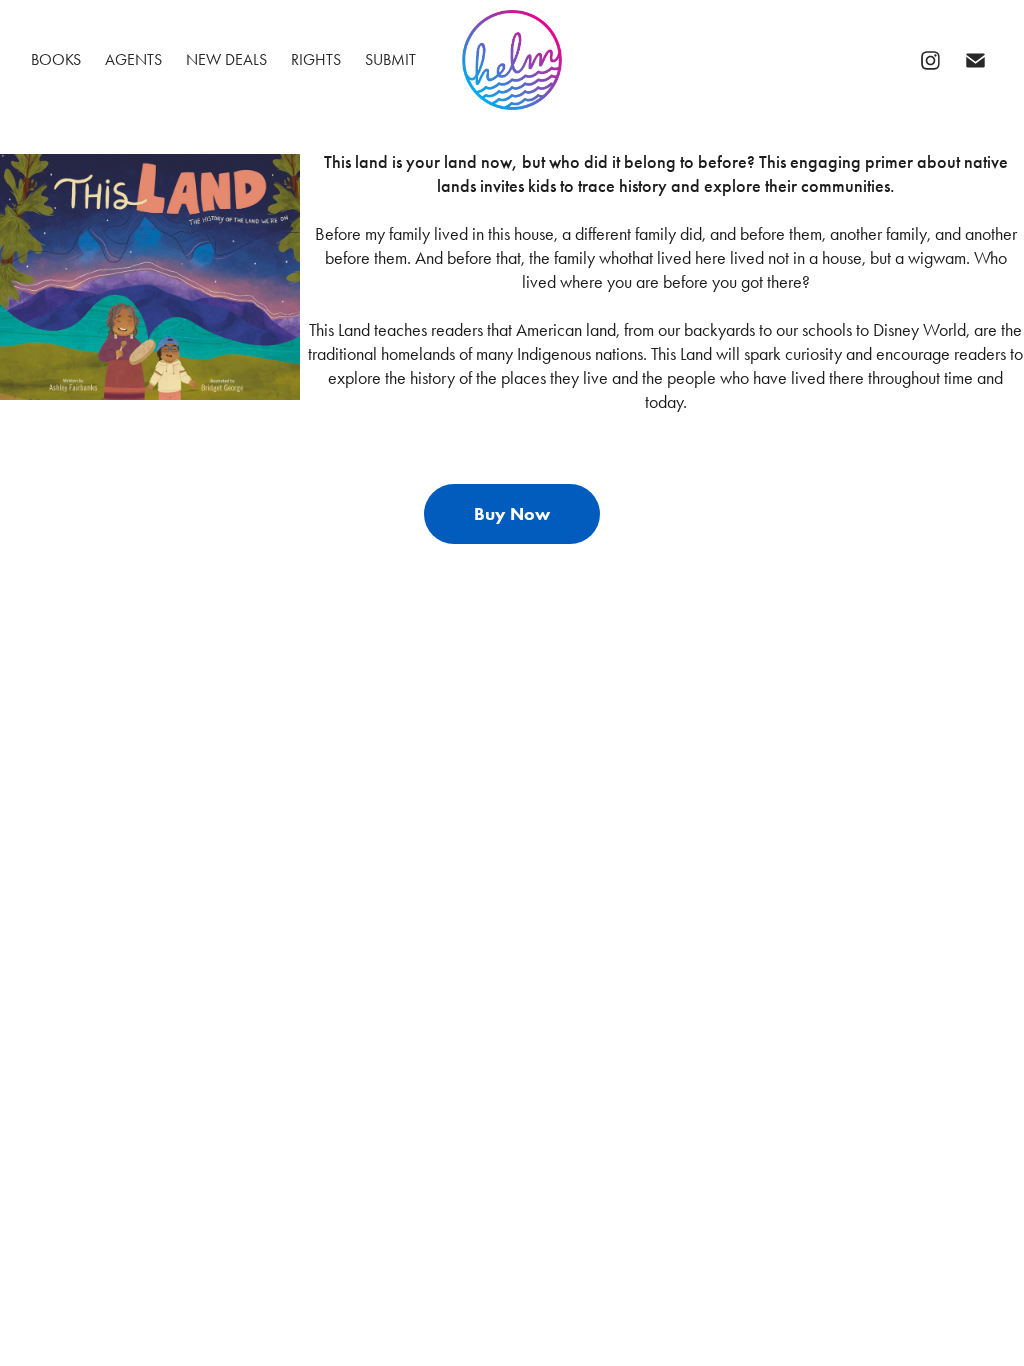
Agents (133, 59)
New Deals (226, 59)
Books (56, 59)
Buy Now (512, 514)
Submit (390, 59)
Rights (316, 59)
